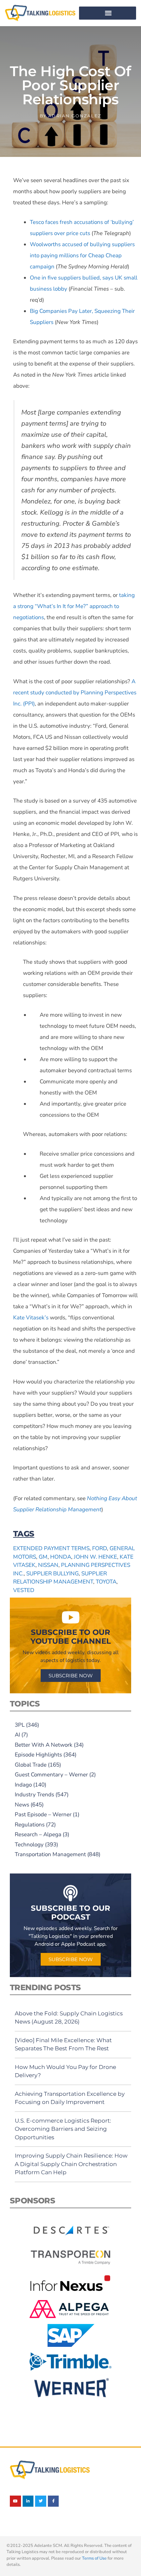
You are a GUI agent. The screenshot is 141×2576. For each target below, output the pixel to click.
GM (43, 1557)
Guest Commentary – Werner (51, 1775)
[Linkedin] (28, 2501)
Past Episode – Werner (43, 1814)
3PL (20, 1725)
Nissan (48, 1565)
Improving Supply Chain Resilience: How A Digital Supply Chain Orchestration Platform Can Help (71, 2164)
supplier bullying (52, 1574)
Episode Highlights (38, 1755)
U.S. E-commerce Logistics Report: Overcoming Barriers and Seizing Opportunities (63, 2129)
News (22, 1805)
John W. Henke (95, 1557)
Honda (61, 1557)
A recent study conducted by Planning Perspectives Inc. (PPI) (75, 693)
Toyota (106, 1582)
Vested (24, 1590)
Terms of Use (94, 2558)
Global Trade (31, 1765)
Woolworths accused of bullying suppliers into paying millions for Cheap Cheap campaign (82, 255)
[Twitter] (41, 2501)
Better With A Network (44, 1745)
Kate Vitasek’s (31, 1318)
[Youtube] (15, 2501)
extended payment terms (51, 1548)
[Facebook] (53, 2501)
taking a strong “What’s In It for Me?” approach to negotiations (74, 606)
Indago (23, 1785)
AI (17, 1735)
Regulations (30, 1825)
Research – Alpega (38, 1834)
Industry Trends (34, 1795)
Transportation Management (50, 1854)
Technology (29, 1845)
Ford (100, 1548)
